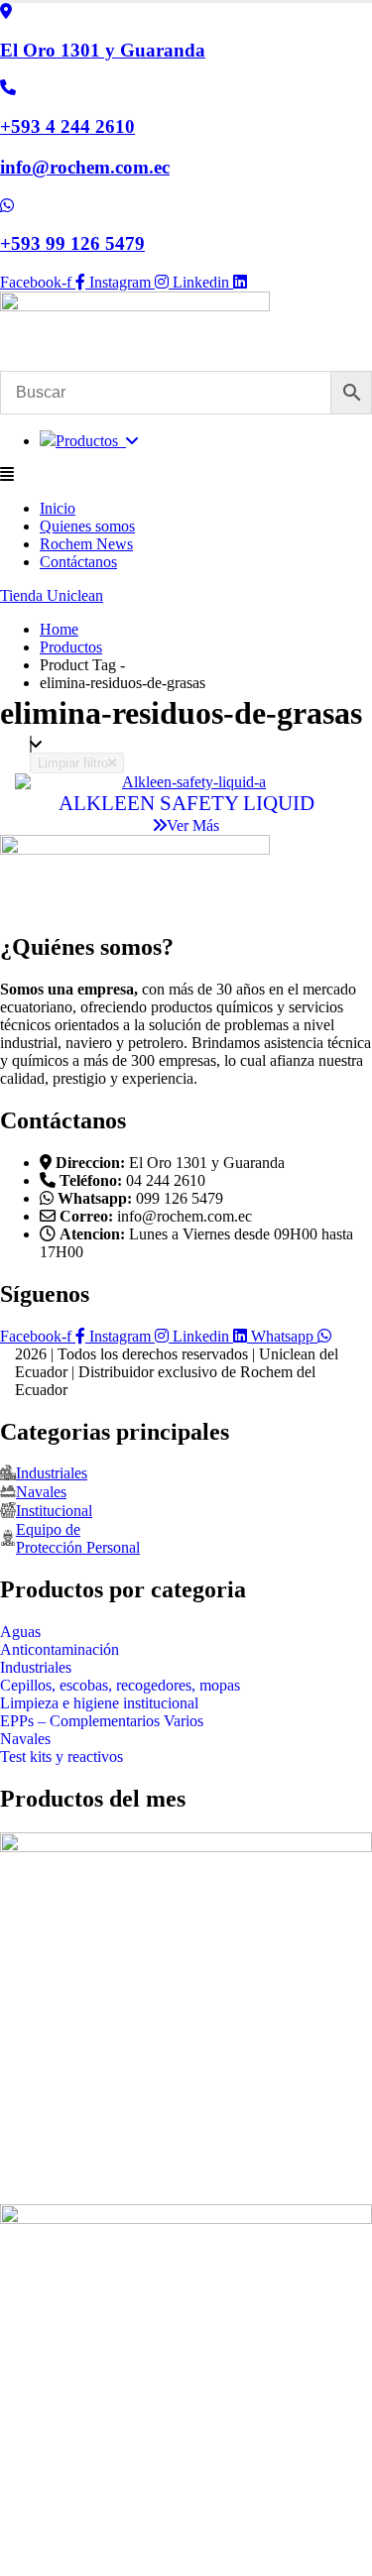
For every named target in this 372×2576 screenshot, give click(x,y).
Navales (25, 1739)
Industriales (36, 1667)
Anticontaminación (60, 1649)
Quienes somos (87, 526)
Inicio (58, 508)
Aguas (20, 1632)
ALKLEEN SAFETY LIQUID (186, 803)
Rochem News (86, 544)
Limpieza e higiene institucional (99, 1703)
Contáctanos (78, 562)
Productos (91, 441)
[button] (186, 475)
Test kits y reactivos (62, 1756)
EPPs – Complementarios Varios (102, 1721)
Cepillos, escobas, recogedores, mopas (120, 1685)
